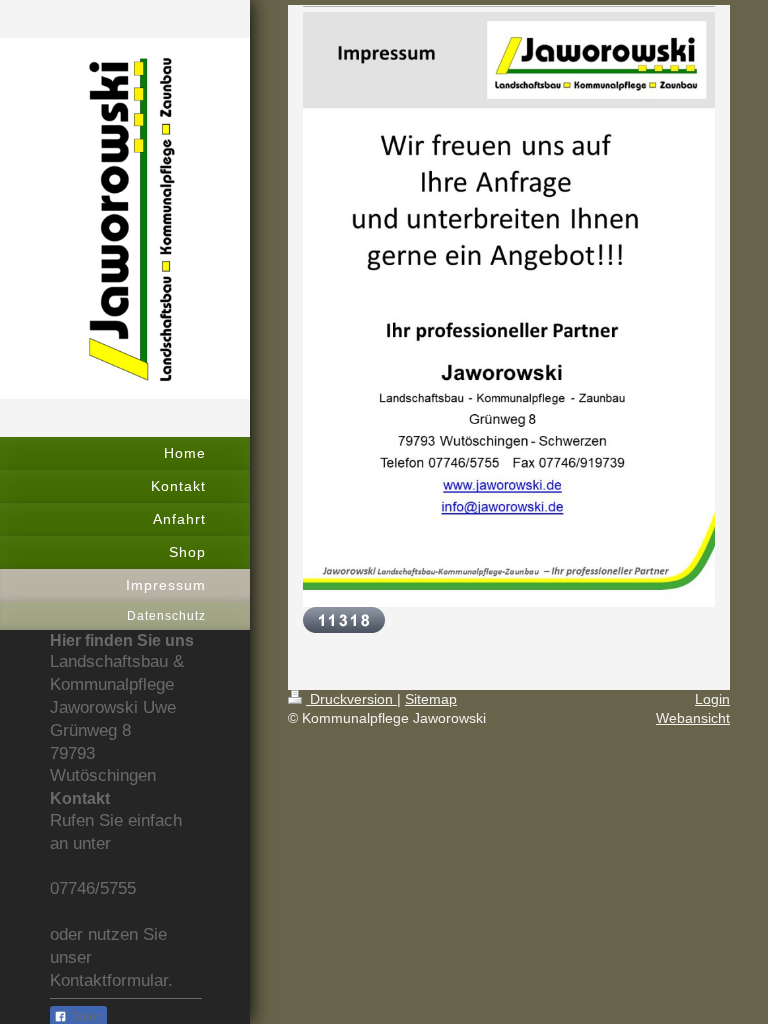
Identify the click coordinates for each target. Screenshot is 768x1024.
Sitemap (431, 699)
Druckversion (351, 699)
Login (712, 699)
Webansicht (693, 718)
